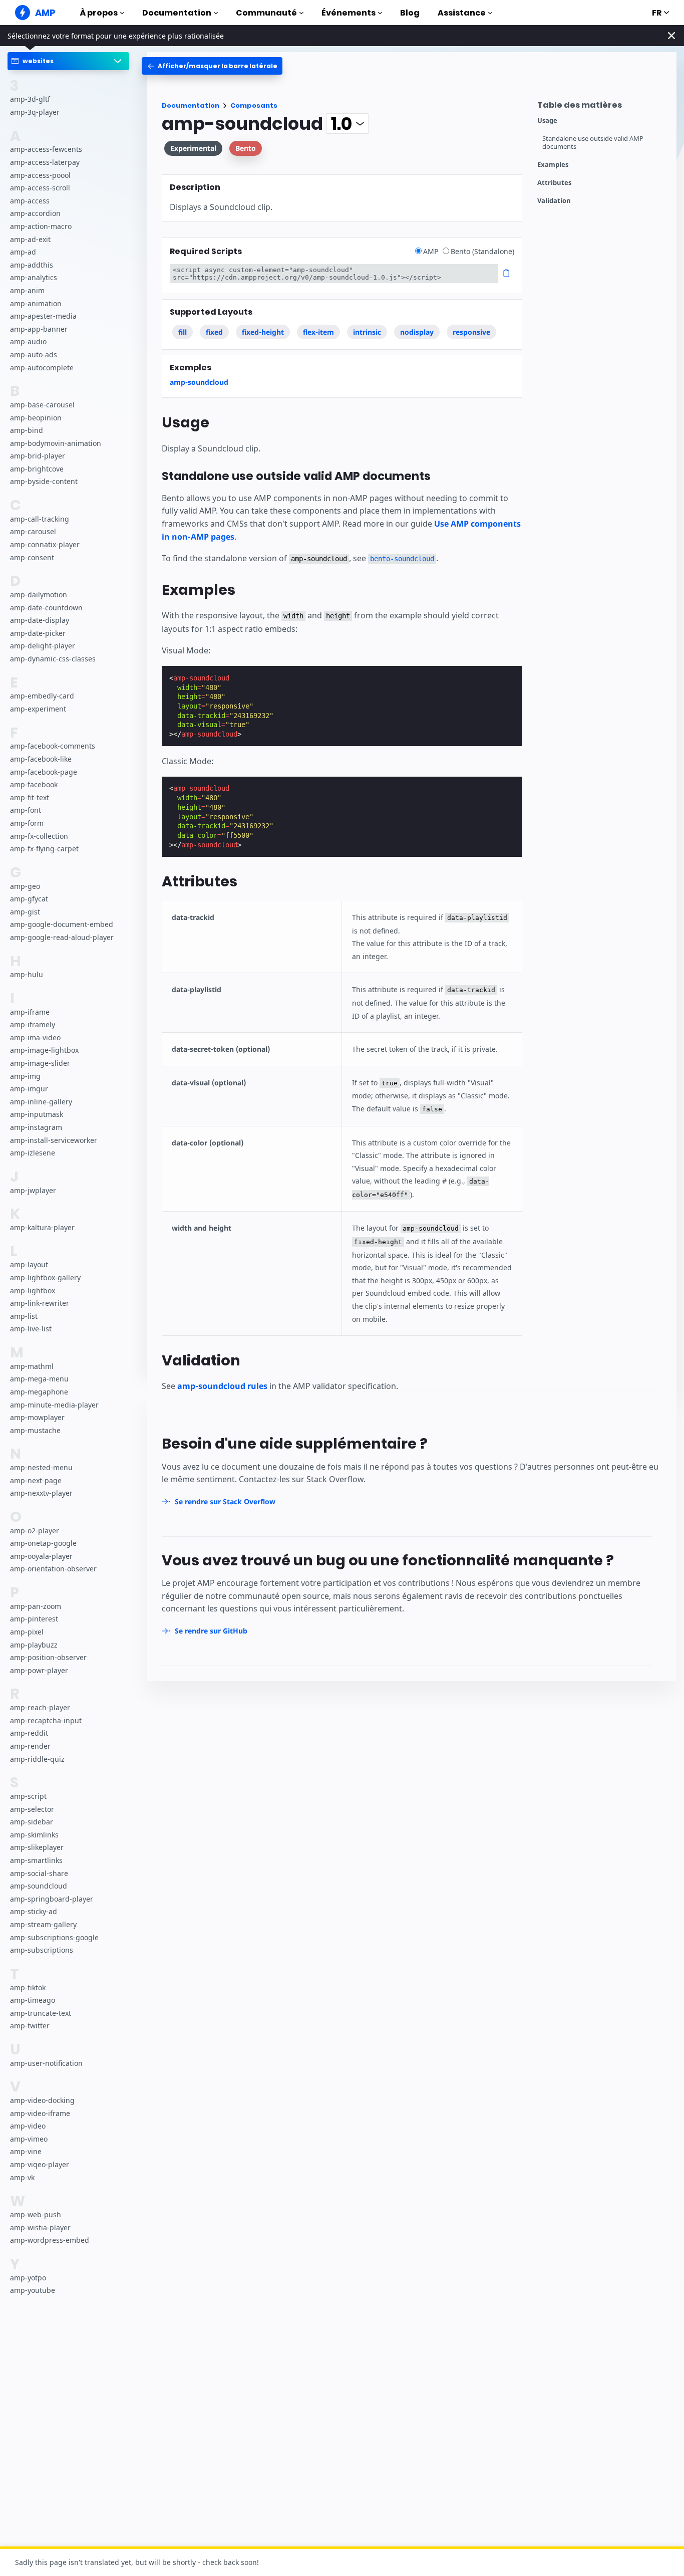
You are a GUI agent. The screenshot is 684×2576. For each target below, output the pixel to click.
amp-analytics (34, 277)
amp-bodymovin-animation (56, 443)
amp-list (24, 1316)
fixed (214, 332)
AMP (432, 251)
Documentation (177, 13)
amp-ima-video (35, 1037)
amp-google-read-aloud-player (62, 937)
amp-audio (28, 341)
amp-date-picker (38, 633)
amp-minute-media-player (54, 1404)
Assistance (462, 13)
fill (183, 332)
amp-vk (22, 2177)
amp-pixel (27, 1632)
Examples (553, 165)
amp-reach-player (40, 1707)
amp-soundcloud (39, 1886)
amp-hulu (27, 974)
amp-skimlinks (34, 1835)
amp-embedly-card (42, 696)
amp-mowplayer (37, 1417)
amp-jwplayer (33, 1190)
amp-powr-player (39, 1670)
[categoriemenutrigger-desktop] (212, 66)
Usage (547, 121)
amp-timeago (33, 2000)
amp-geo (25, 886)
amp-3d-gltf (30, 99)
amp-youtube (33, 2290)
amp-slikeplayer (37, 1847)
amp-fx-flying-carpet (44, 849)
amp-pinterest (34, 1619)
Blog (410, 13)
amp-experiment (38, 709)
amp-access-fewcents (46, 149)
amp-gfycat (29, 899)
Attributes (554, 183)
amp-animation (36, 303)
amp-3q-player (35, 112)
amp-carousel (33, 531)
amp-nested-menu (41, 1467)
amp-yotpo (28, 2278)
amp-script (28, 1796)
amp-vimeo (29, 2139)
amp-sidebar (32, 1822)
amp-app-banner (39, 329)
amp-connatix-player (45, 544)
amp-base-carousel (42, 405)
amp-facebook (34, 784)
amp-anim (27, 290)
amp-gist (25, 912)
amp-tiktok (28, 1987)
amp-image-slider (40, 1063)
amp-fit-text (30, 797)
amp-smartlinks (36, 1860)
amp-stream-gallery (43, 1924)
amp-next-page (36, 1480)
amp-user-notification (46, 2063)
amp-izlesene (33, 1153)
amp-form (27, 823)
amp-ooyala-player (41, 1556)
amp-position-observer (48, 1657)
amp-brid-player (38, 456)
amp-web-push (36, 2214)
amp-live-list (31, 1329)
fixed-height (263, 332)
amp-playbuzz (34, 1645)
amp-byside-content (44, 481)
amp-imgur (29, 1089)
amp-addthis (32, 265)
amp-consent (32, 557)
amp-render (30, 1746)
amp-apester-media (43, 316)
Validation (554, 201)
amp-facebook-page (44, 772)
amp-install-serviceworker (54, 1140)
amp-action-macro (41, 226)
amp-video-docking (42, 2100)
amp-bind (27, 430)
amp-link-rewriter (40, 1303)
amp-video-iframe (40, 2113)
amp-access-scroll (40, 188)
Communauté (266, 13)
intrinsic (367, 332)
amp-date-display (40, 620)
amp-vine (26, 2151)
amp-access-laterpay (45, 162)
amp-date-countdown (46, 608)
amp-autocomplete (42, 367)
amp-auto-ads (34, 355)
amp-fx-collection (39, 836)
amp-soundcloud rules (222, 1386)
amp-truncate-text (41, 2013)
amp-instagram (36, 1127)
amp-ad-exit (30, 239)
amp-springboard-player (52, 1899)
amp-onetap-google (43, 1543)
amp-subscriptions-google (54, 1937)
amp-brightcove (37, 469)
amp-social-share (39, 1873)
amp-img (25, 1076)
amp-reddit (29, 1733)
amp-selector (32, 1809)
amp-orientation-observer (53, 1569)
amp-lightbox (33, 1291)
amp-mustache (35, 1430)
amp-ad (23, 252)
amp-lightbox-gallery (45, 1277)
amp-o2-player (35, 1531)
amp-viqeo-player (40, 2164)
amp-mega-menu (39, 1379)
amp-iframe (30, 1012)
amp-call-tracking (40, 519)
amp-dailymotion (39, 595)
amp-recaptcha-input (46, 1720)
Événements (349, 13)
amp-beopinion (36, 417)
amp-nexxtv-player (41, 1493)
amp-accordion (35, 213)
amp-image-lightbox (44, 1050)
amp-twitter (30, 2026)
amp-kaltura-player (42, 1227)
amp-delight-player (43, 646)
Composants (254, 105)
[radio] (418, 251)
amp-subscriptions (42, 1950)
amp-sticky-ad (34, 1911)
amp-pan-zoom (36, 1606)
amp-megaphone (39, 1392)
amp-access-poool (40, 175)
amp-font (26, 810)
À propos (99, 13)
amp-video (28, 2126)
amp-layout (29, 1264)
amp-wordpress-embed (50, 2240)
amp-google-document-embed (62, 924)
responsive (471, 332)
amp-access (30, 201)
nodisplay (417, 332)
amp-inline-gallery (41, 1102)
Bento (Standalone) (482, 251)
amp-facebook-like (41, 759)
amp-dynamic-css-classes (53, 659)
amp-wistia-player (40, 2228)
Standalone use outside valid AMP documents (593, 143)
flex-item (318, 332)
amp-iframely (33, 1024)
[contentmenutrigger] (602, 107)
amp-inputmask (37, 1114)
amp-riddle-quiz (37, 1759)
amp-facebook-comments (53, 746)
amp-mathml (32, 1366)
